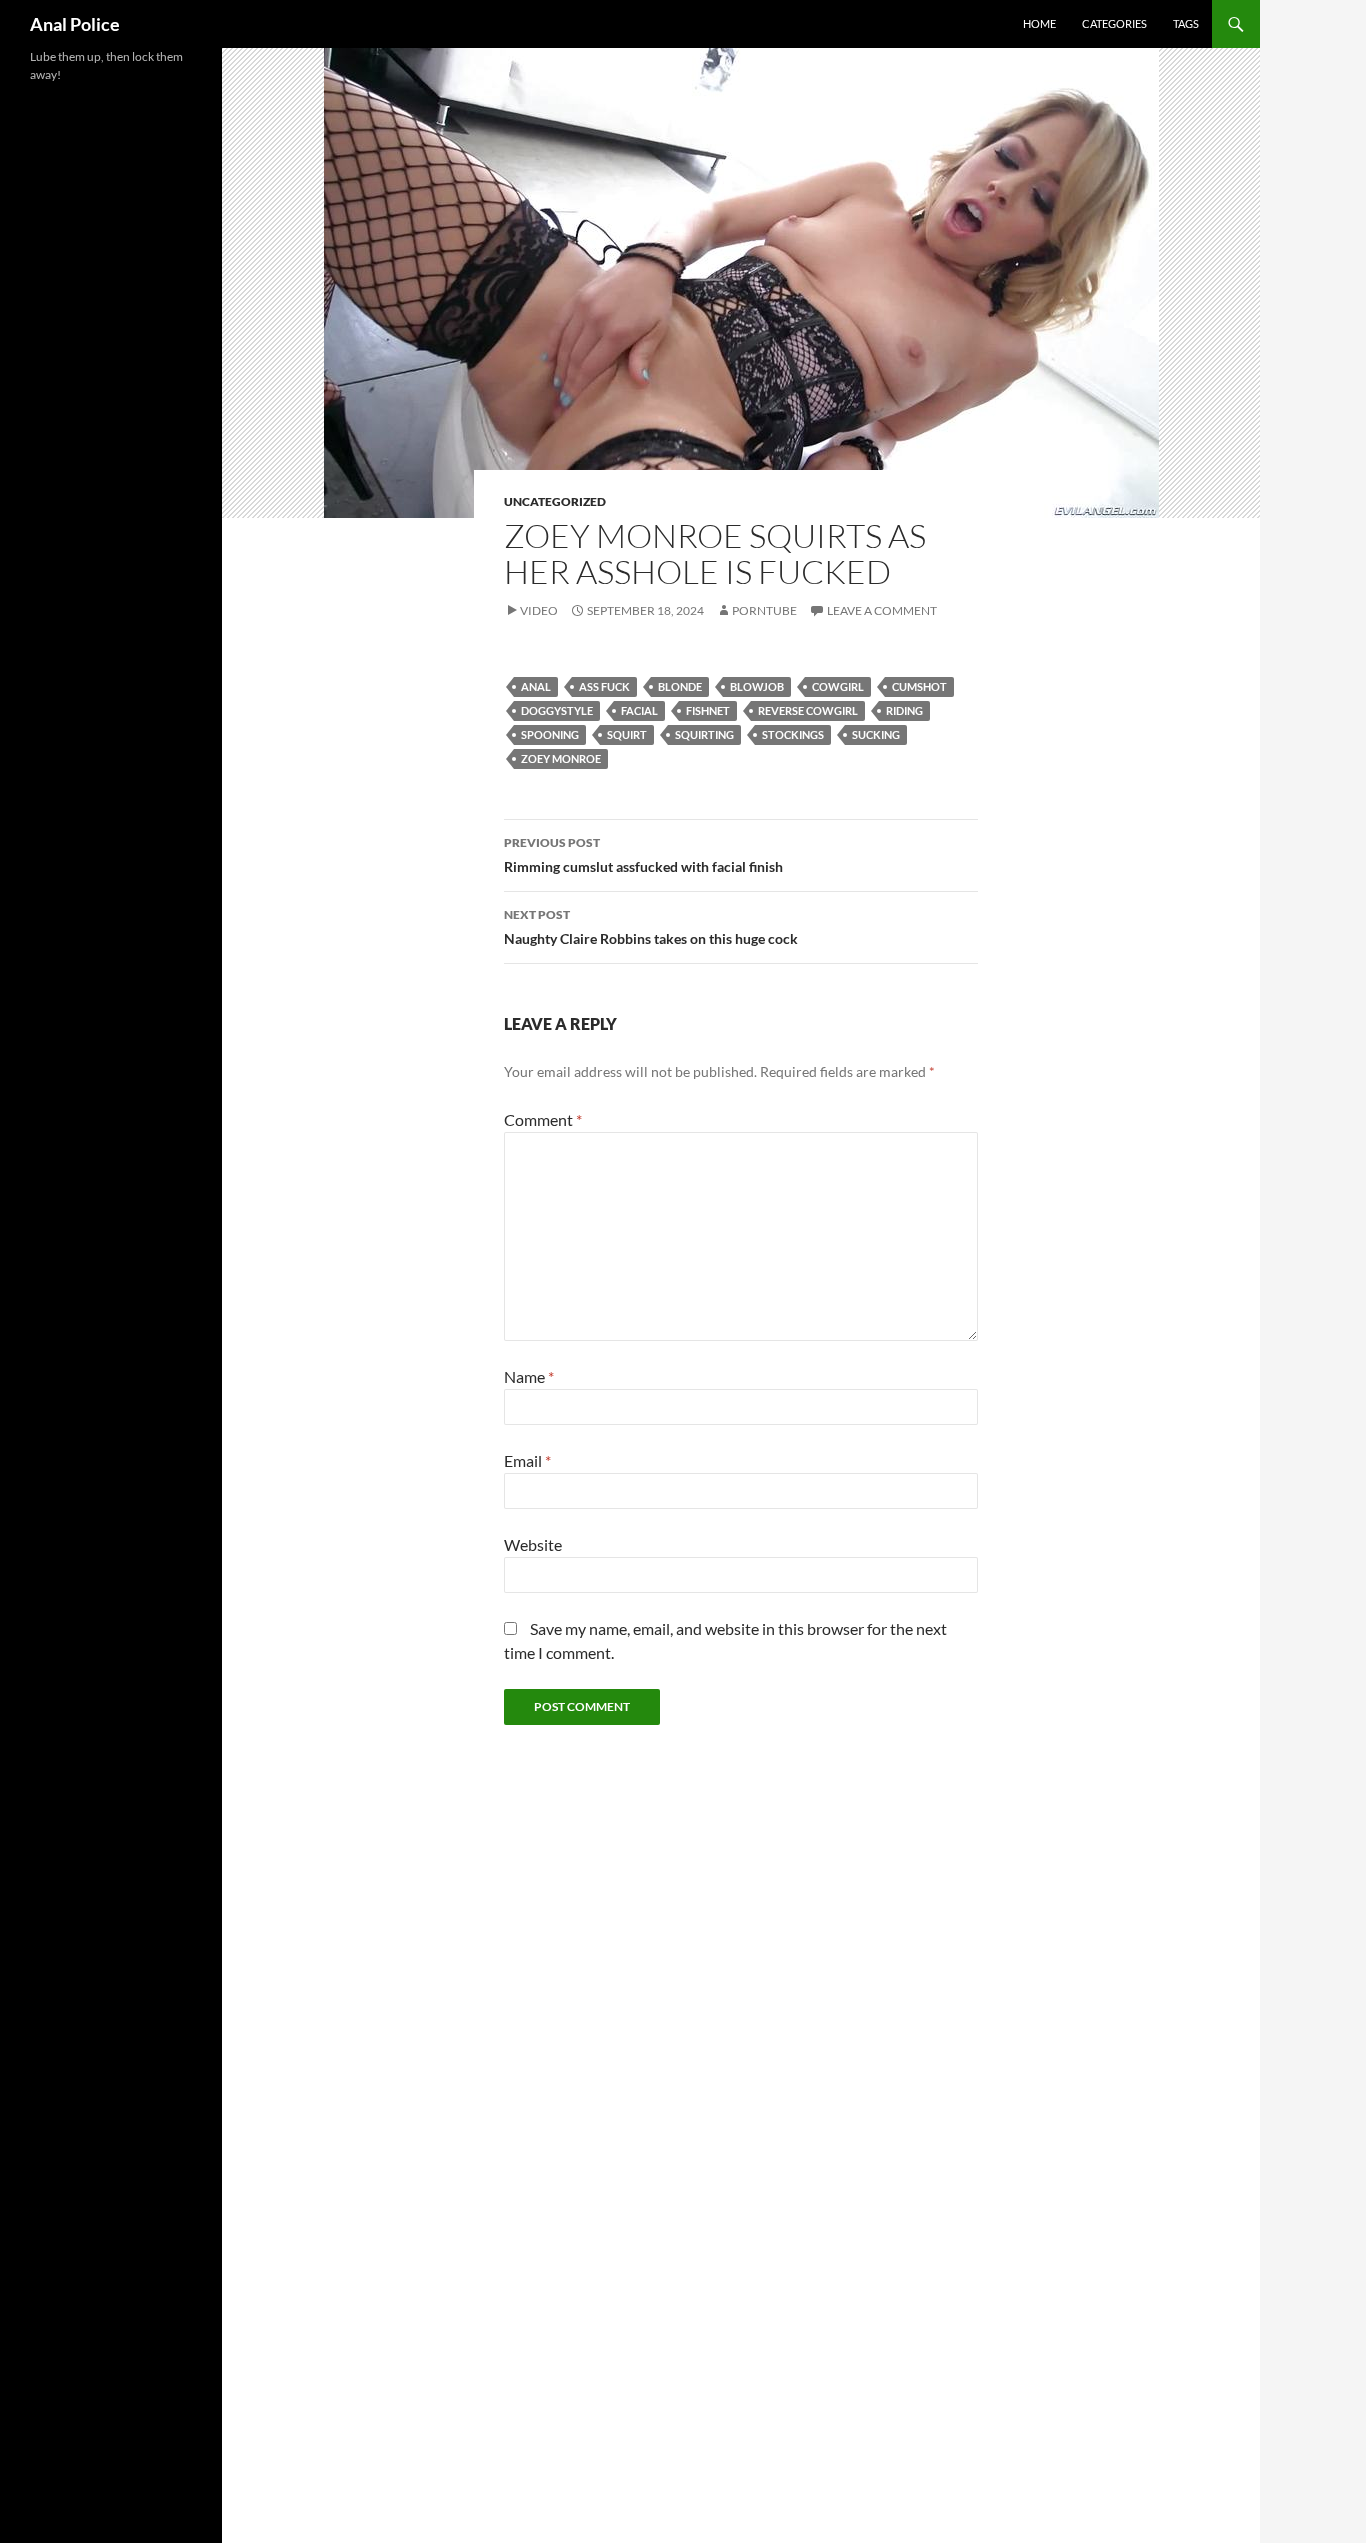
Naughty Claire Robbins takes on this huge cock (651, 927)
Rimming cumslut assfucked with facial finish (643, 855)
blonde (680, 686)
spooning (550, 734)
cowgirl (838, 686)
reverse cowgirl (808, 710)
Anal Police (75, 24)
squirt (627, 734)
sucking (876, 734)
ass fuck (604, 686)
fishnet (708, 710)
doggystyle (557, 710)
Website (533, 1544)
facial (639, 710)
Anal (536, 686)
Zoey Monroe (561, 758)
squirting (704, 734)
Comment (543, 1119)
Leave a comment (882, 610)
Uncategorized (555, 501)
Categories (1114, 23)
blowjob (757, 686)
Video (539, 610)
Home (1039, 23)
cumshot (919, 686)
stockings (793, 734)
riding (904, 710)
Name (529, 1376)
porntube (764, 610)
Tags (1186, 23)
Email (527, 1460)
